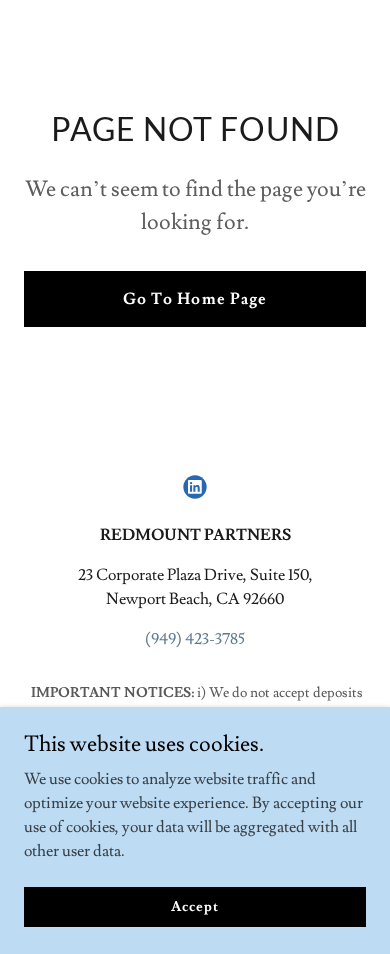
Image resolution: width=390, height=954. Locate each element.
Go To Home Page (194, 299)
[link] (195, 487)
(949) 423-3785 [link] (195, 639)
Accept (194, 906)
